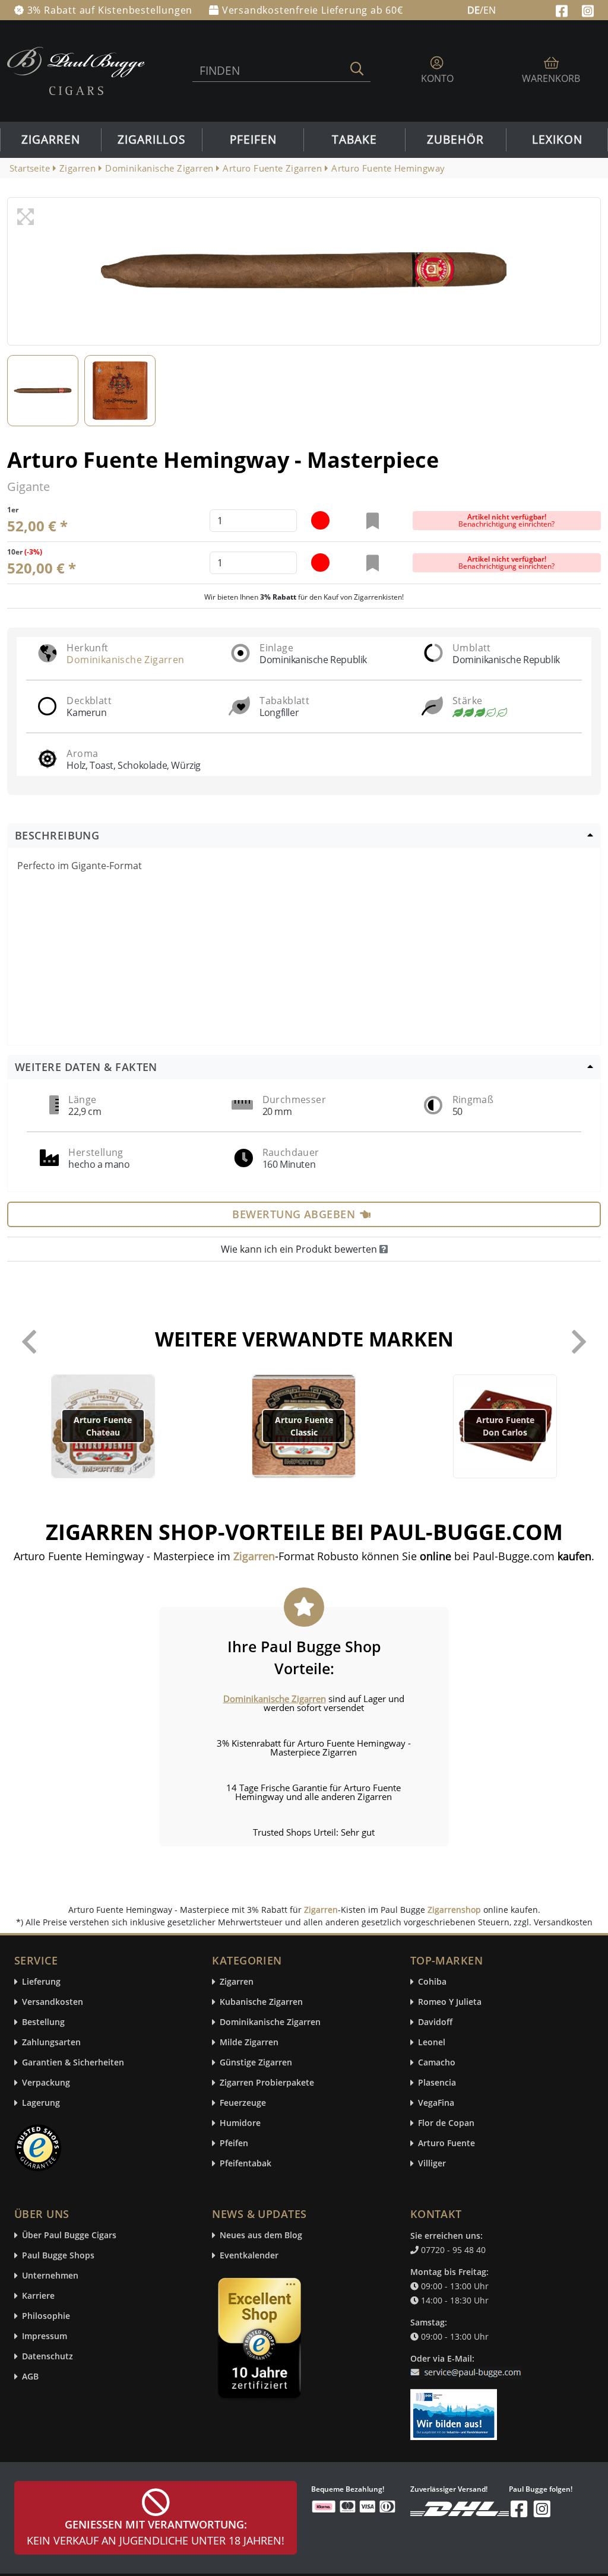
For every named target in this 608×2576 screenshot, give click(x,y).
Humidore (240, 2123)
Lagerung (41, 2103)
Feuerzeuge (243, 2103)
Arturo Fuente (446, 2144)
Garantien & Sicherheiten (73, 2063)
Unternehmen (50, 2276)
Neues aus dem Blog (261, 2236)
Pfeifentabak (246, 2164)
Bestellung (43, 2022)
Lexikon (557, 140)
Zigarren (51, 140)
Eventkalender (249, 2256)
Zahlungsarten (51, 2043)
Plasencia (437, 2083)
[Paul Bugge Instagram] (588, 9)
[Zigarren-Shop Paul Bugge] (76, 70)
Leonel (432, 2043)
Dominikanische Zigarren (125, 660)
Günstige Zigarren (256, 2063)
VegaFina (436, 2103)
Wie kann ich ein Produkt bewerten (300, 1249)
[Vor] (579, 1342)
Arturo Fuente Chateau (103, 1426)
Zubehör (455, 140)
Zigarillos (151, 140)
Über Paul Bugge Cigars (69, 2236)
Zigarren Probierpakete (267, 2083)
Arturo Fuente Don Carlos (505, 1426)
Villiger (432, 2164)
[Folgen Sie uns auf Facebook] (563, 9)
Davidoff (435, 2022)
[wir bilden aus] (456, 2409)
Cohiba (432, 1982)
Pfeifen (253, 140)
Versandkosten (53, 2002)
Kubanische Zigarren (261, 2002)
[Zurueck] (29, 1342)
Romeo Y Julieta (450, 2002)
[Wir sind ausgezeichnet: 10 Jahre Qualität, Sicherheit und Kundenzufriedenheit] (261, 2341)
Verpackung (46, 2083)
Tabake (354, 140)
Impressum (45, 2336)
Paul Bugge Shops (58, 2256)
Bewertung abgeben (294, 1214)
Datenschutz (47, 2357)
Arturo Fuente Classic (304, 1426)
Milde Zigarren (249, 2043)
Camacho (437, 2063)
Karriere (38, 2296)
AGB (30, 2377)
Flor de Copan (446, 2123)
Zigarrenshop (454, 1910)
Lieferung (41, 1982)
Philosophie (46, 2316)
